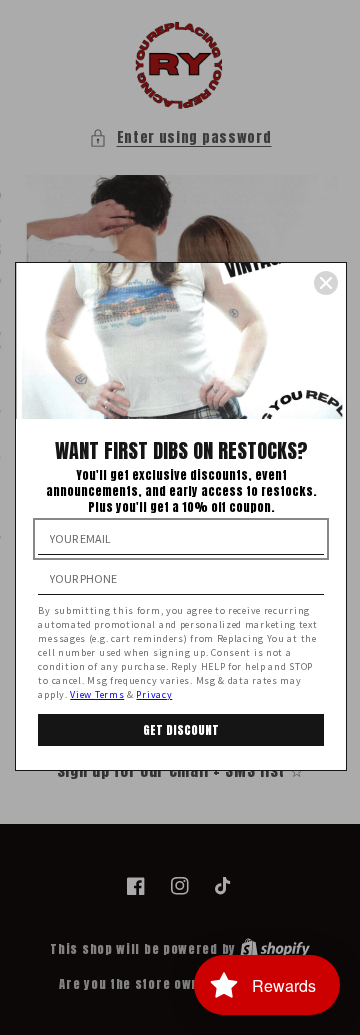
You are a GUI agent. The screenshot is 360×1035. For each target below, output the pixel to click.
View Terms (97, 694)
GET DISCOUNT (181, 730)
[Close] (326, 283)
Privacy (154, 694)
